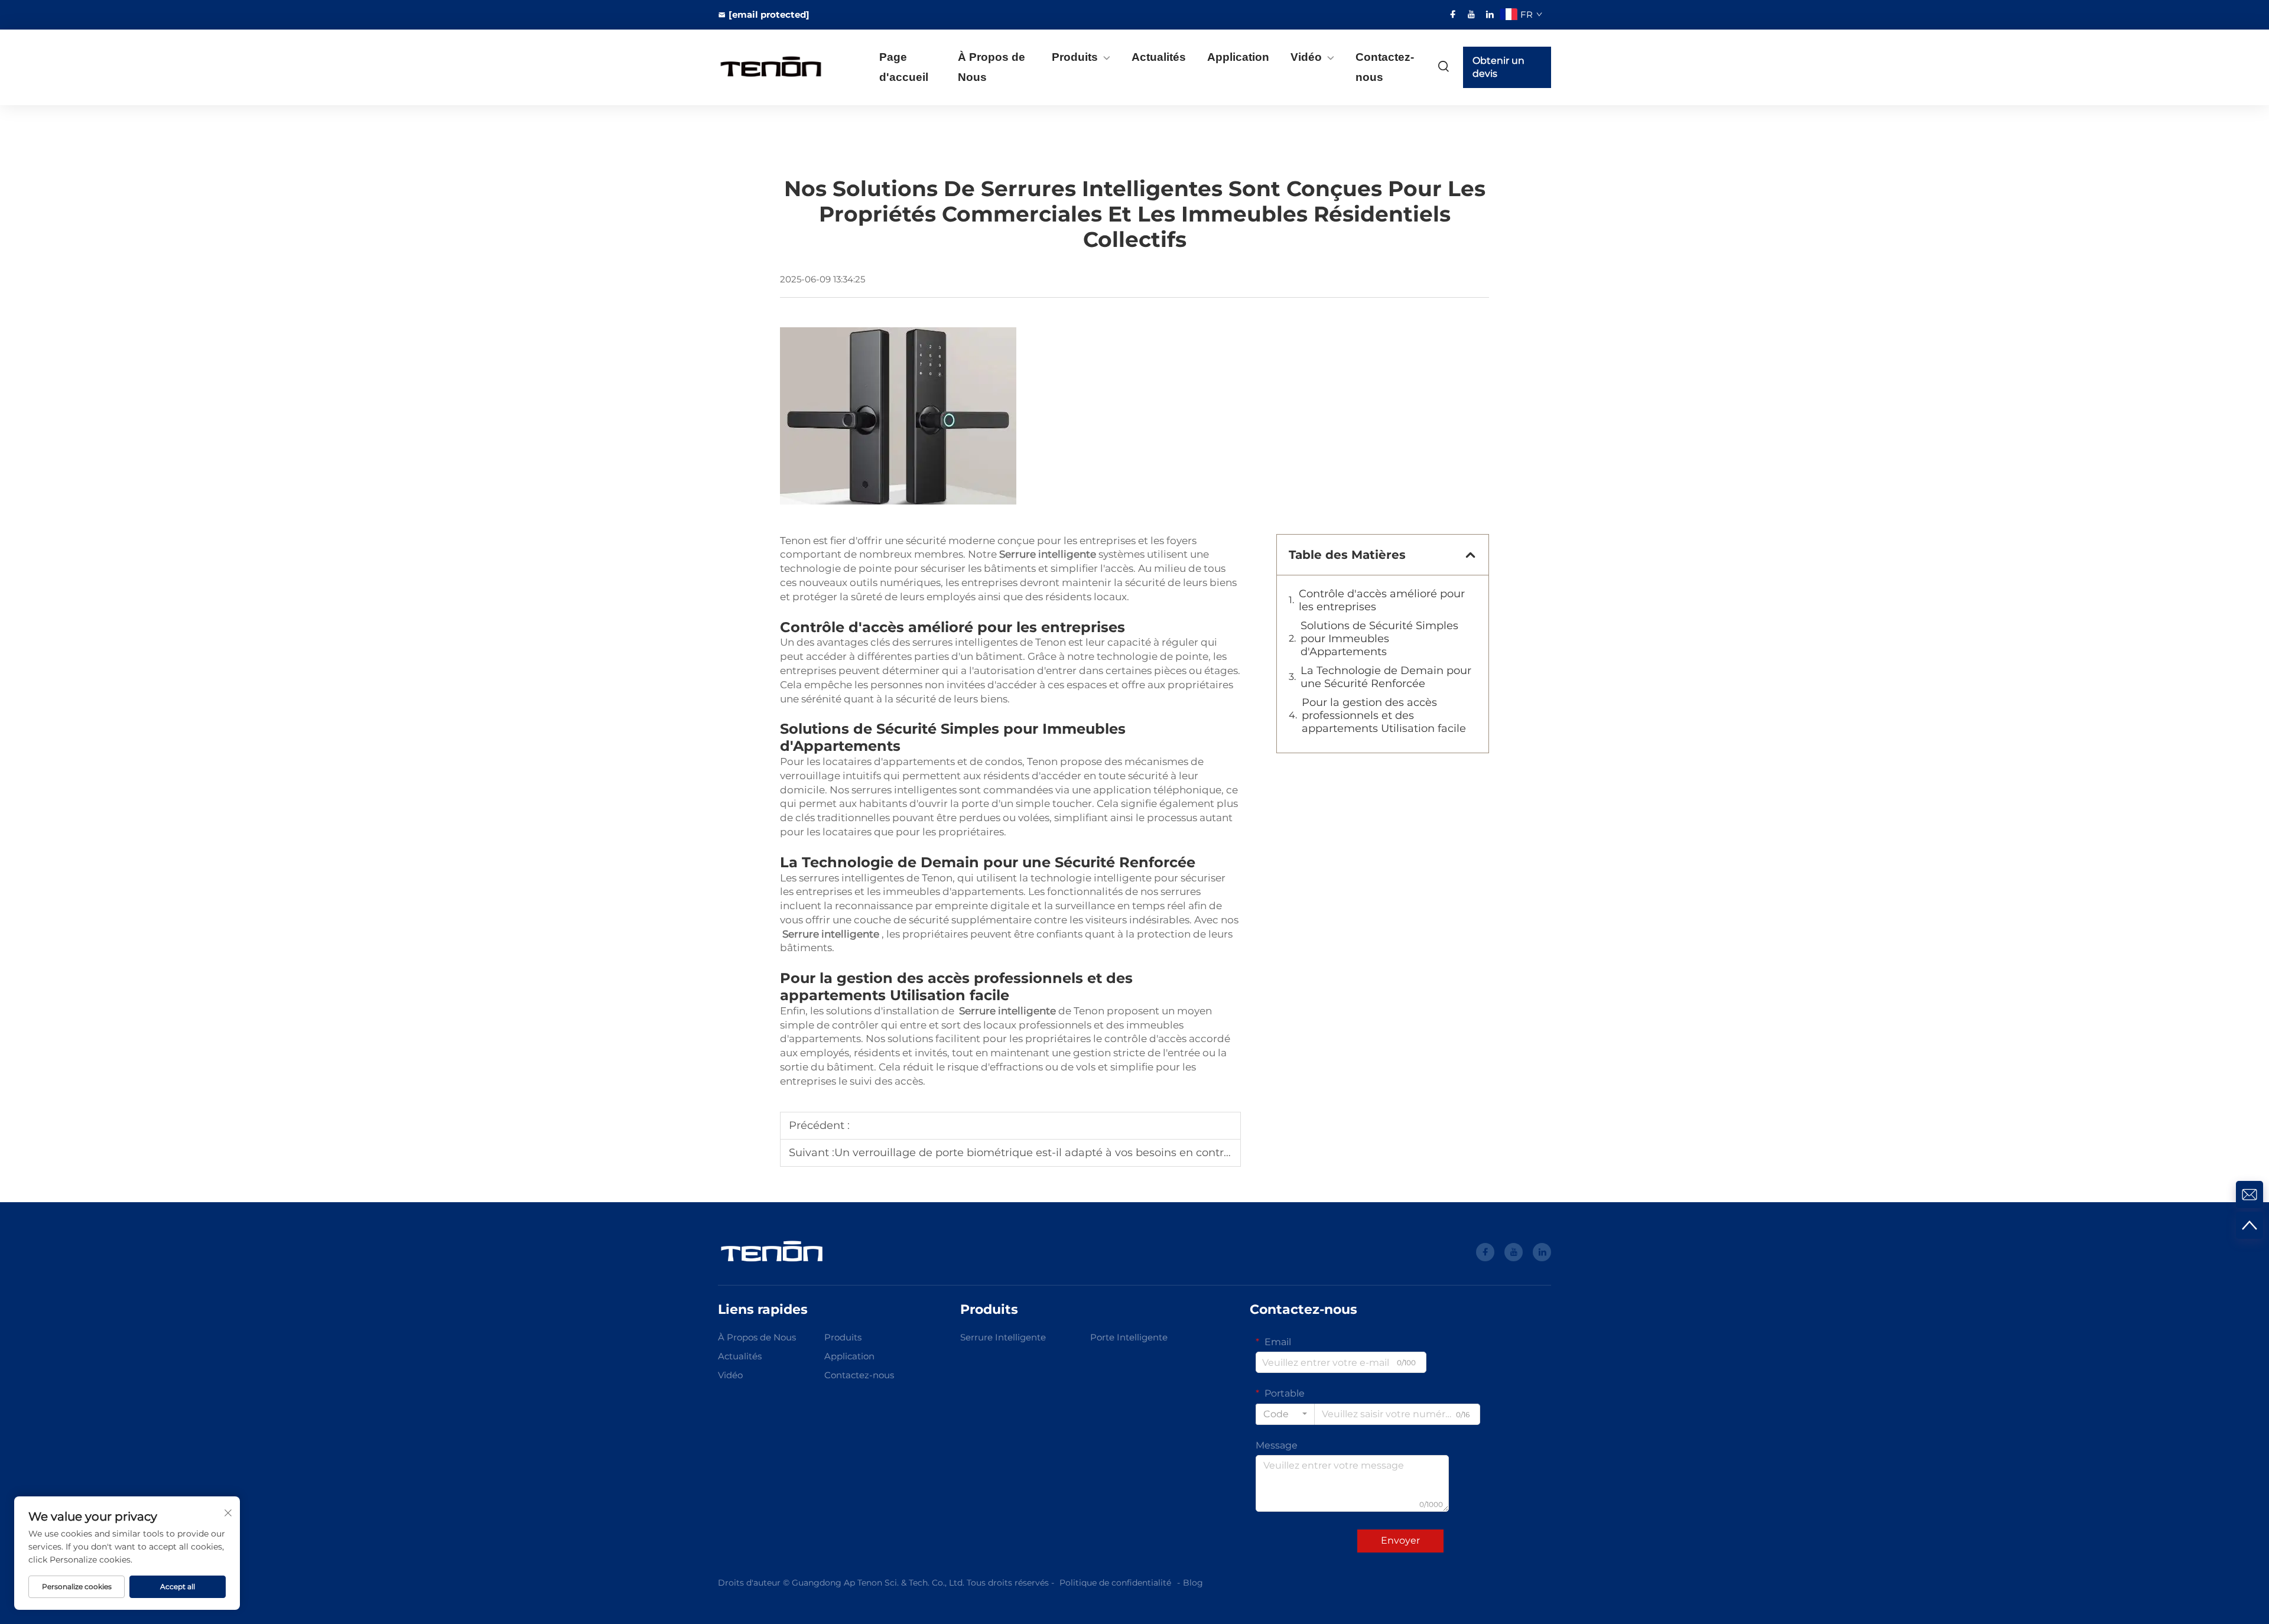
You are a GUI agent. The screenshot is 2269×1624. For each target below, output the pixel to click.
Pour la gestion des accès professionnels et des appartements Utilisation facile (1384, 715)
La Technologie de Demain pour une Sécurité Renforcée (1386, 677)
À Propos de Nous (992, 67)
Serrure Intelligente (1003, 1337)
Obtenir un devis (1498, 67)
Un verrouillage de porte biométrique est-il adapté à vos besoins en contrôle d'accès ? (1063, 1153)
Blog (1193, 1583)
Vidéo (1306, 57)
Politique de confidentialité (1115, 1583)
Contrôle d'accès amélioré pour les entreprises (1382, 600)
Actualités (1159, 57)
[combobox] (1285, 1414)
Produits (1075, 57)
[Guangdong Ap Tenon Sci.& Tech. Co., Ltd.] (780, 68)
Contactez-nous (1385, 67)
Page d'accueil (904, 67)
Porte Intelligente (1129, 1337)
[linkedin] (1490, 14)
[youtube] (1471, 14)
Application (1238, 57)
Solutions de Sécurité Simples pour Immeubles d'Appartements (1379, 639)
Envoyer (1400, 1540)
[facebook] (1453, 14)
